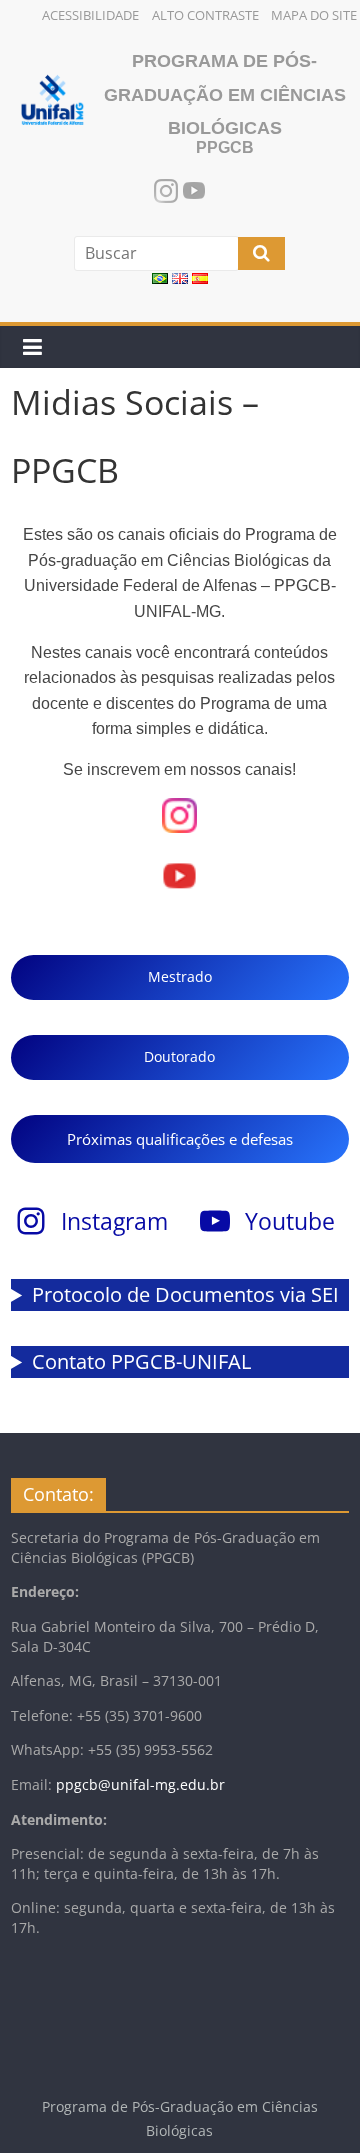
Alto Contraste (205, 15)
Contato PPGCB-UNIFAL (141, 1361)
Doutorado (179, 1056)
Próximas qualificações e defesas (180, 1139)
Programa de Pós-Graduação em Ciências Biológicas (225, 94)
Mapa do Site (314, 15)
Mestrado (180, 976)
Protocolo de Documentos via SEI (185, 1294)
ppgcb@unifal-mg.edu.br (140, 1784)
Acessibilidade (90, 15)
